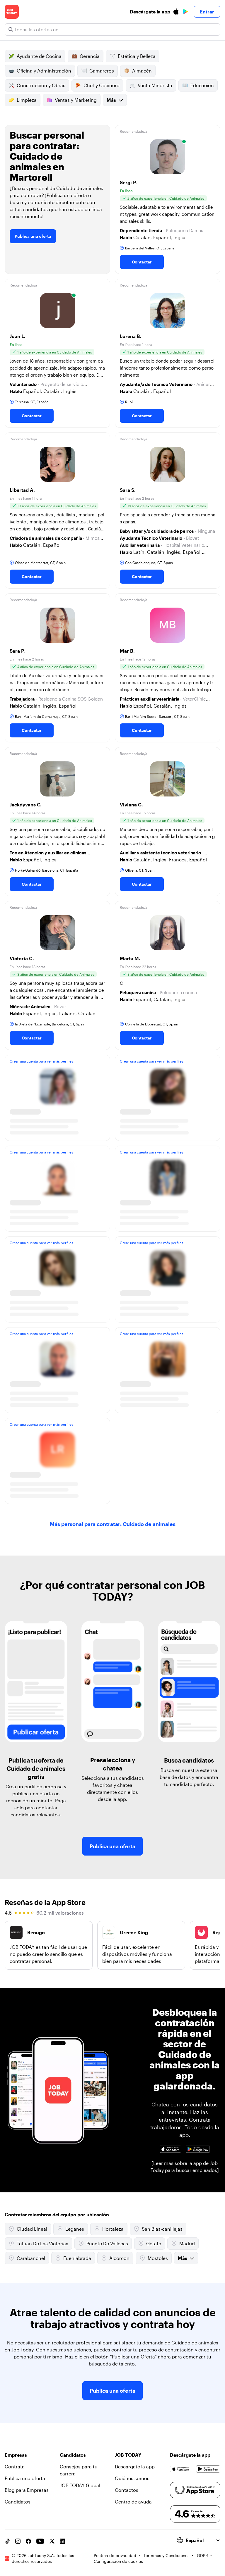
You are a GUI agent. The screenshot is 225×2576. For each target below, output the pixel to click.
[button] (168, 199)
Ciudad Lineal (32, 2229)
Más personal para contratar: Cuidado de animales (113, 1524)
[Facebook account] (28, 2541)
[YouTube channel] (40, 2541)
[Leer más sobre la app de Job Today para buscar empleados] (185, 2167)
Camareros (102, 71)
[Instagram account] (18, 2541)
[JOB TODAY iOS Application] (170, 2149)
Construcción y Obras (41, 85)
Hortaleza (113, 2229)
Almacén (142, 71)
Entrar (207, 12)
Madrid (187, 2243)
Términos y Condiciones (167, 2555)
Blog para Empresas (27, 2490)
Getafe (154, 2243)
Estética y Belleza (137, 56)
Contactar (142, 262)
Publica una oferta (33, 236)
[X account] (52, 2541)
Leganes (75, 2229)
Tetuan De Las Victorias (42, 2243)
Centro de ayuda (133, 2502)
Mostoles (158, 2258)
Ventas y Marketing (76, 100)
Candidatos (18, 2502)
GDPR (202, 2555)
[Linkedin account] (62, 2541)
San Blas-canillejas (162, 2229)
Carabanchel (31, 2258)
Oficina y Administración (44, 71)
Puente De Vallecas (107, 2243)
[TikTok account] (7, 2541)
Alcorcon (119, 2258)
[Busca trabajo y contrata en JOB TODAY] (12, 12)
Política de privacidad (115, 2555)
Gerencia (90, 56)
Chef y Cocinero (102, 85)
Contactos (127, 2490)
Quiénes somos (132, 2478)
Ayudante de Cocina (39, 56)
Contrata (15, 2466)
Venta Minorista (155, 85)
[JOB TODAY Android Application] (198, 2149)
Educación (202, 85)
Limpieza (27, 100)
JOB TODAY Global (80, 2485)
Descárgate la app (135, 2466)
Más (111, 100)
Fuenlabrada (77, 2258)
